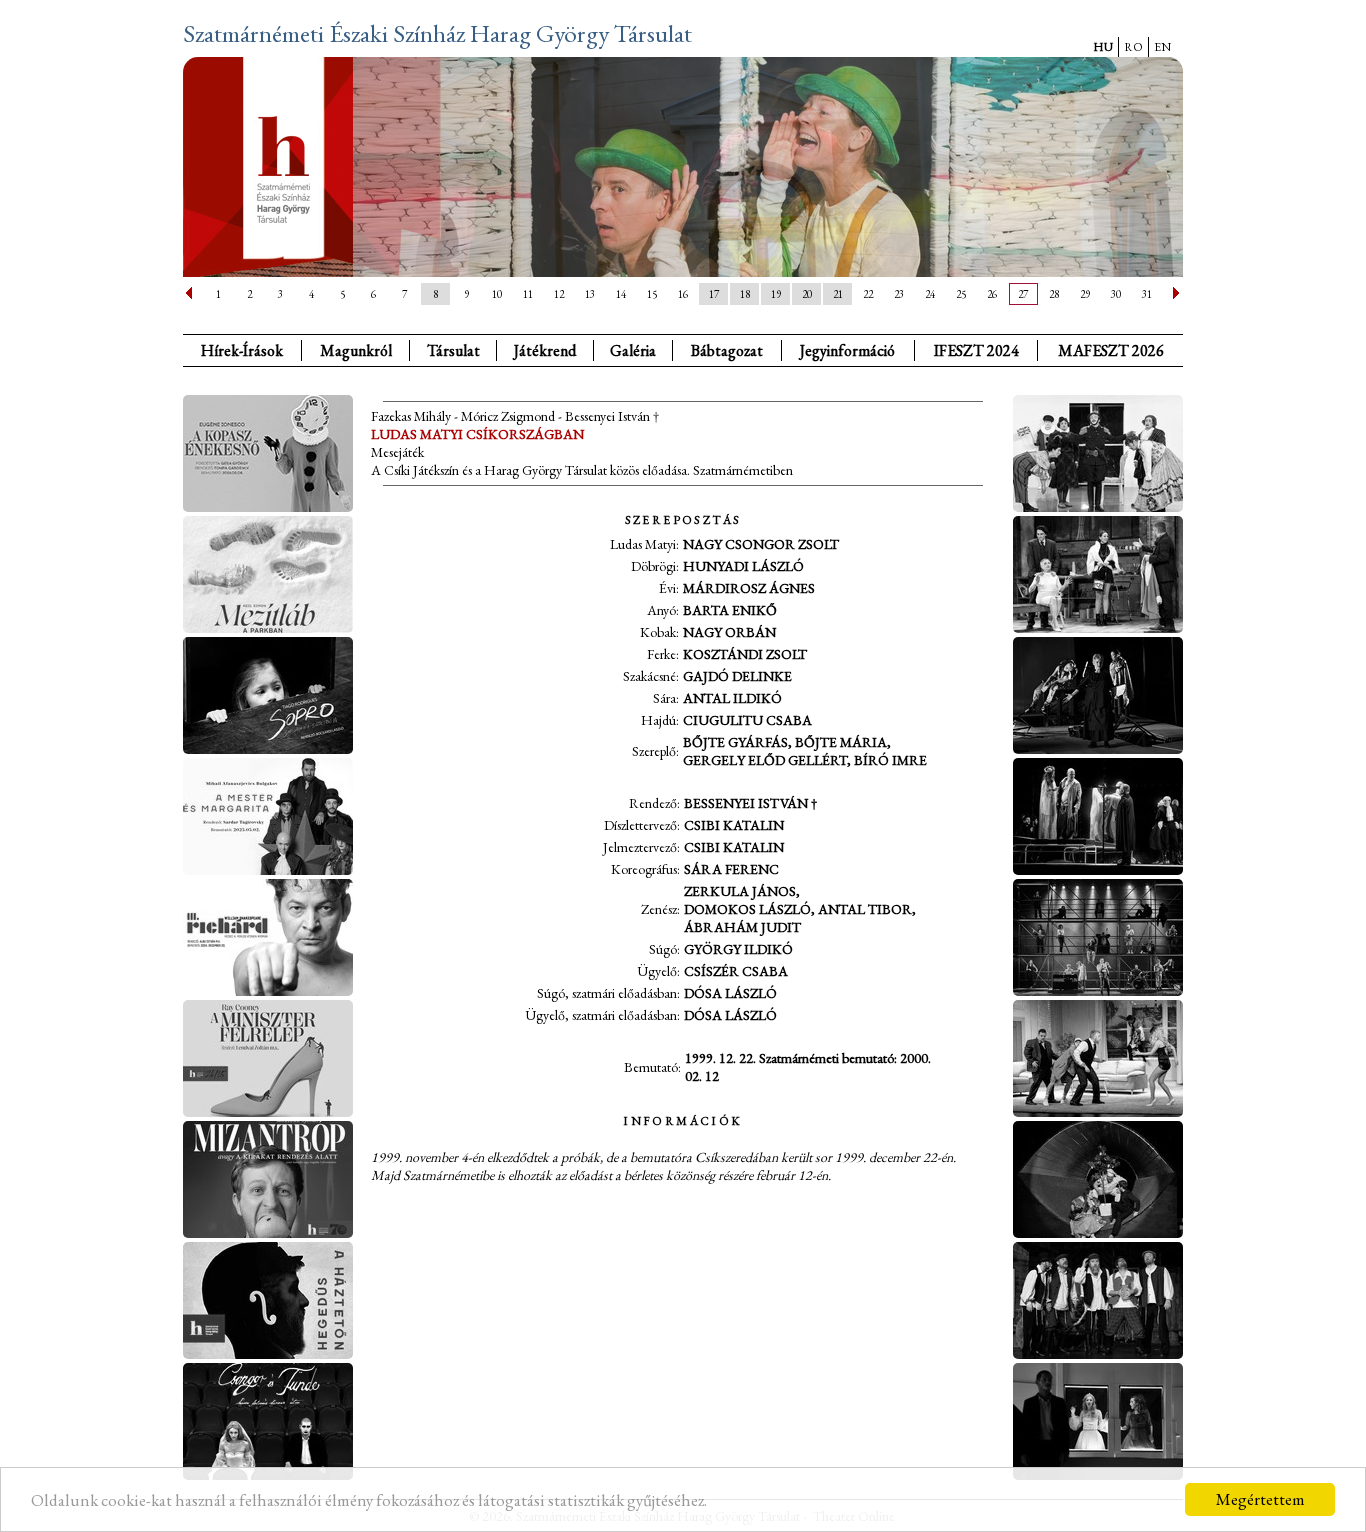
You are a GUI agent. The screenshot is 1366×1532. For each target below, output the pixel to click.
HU (1103, 47)
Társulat (453, 350)
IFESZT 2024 (976, 350)
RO (1133, 47)
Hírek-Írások (242, 350)
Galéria (633, 350)
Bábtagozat (727, 350)
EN (1162, 47)
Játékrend (545, 350)
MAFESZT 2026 (1111, 350)
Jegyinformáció (847, 350)
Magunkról (356, 350)
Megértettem (1260, 1499)
